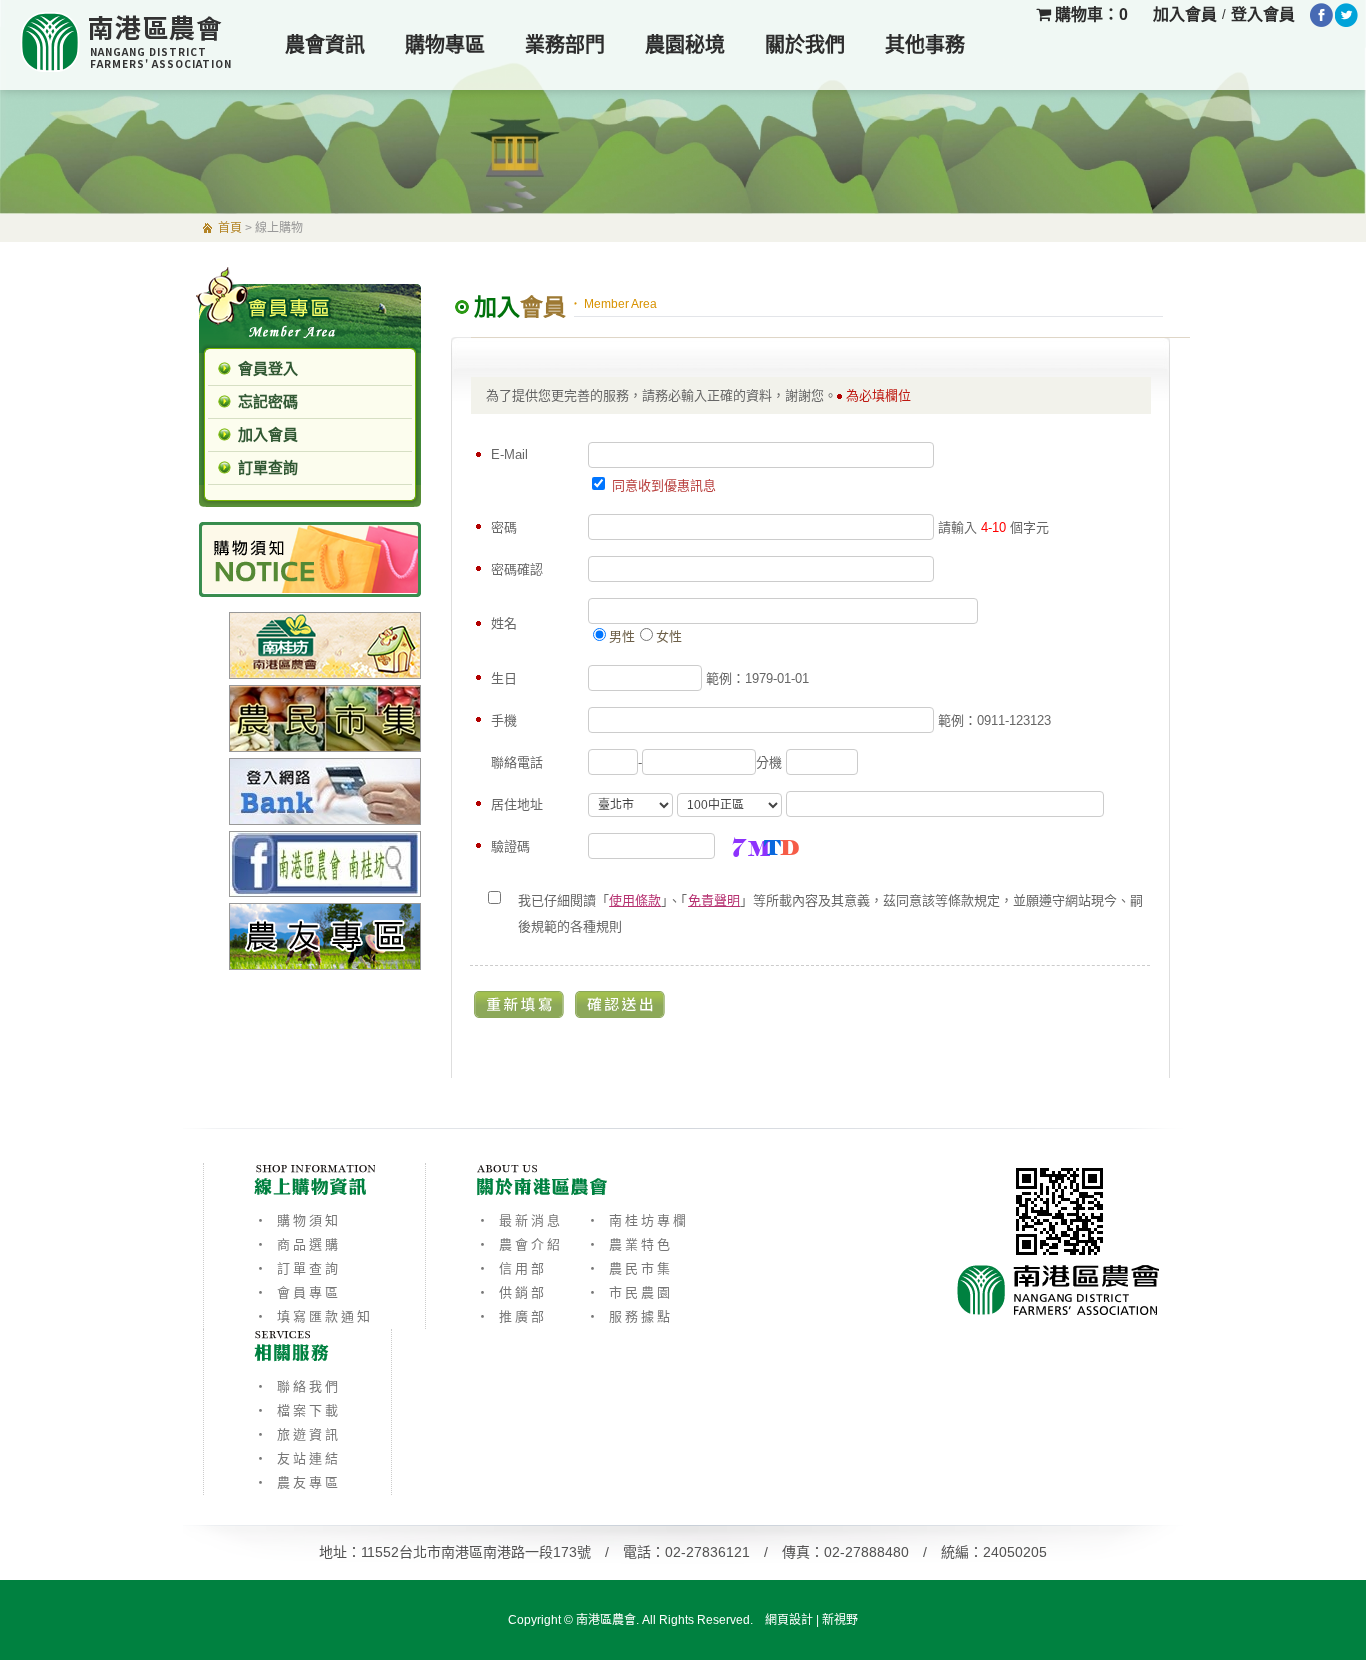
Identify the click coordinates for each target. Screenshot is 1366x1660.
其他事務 (925, 45)
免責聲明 (714, 900)
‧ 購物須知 (297, 1220)
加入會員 (1185, 14)
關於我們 (805, 45)
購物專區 (445, 45)
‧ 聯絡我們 (297, 1386)
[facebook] (1321, 15)
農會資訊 (325, 45)
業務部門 (565, 45)
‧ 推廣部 (511, 1316)
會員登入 (268, 368)
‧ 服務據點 (629, 1316)
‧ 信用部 (511, 1268)
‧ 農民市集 (629, 1268)
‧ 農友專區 (297, 1482)
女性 (669, 636)
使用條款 (635, 900)
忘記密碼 (268, 401)
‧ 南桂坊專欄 (637, 1220)
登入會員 (1263, 14)
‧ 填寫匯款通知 (313, 1316)
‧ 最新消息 (519, 1220)
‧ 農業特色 (629, 1244)
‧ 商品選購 (297, 1244)
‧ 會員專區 (297, 1292)
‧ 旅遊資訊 (297, 1434)
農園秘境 (685, 45)
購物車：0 (1089, 14)
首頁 (230, 228)
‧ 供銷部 (511, 1292)
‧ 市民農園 (629, 1292)
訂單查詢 (268, 467)
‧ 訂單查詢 (297, 1268)
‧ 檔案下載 (297, 1410)
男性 (622, 636)
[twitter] (1346, 15)
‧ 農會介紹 (519, 1244)
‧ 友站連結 (297, 1458)
